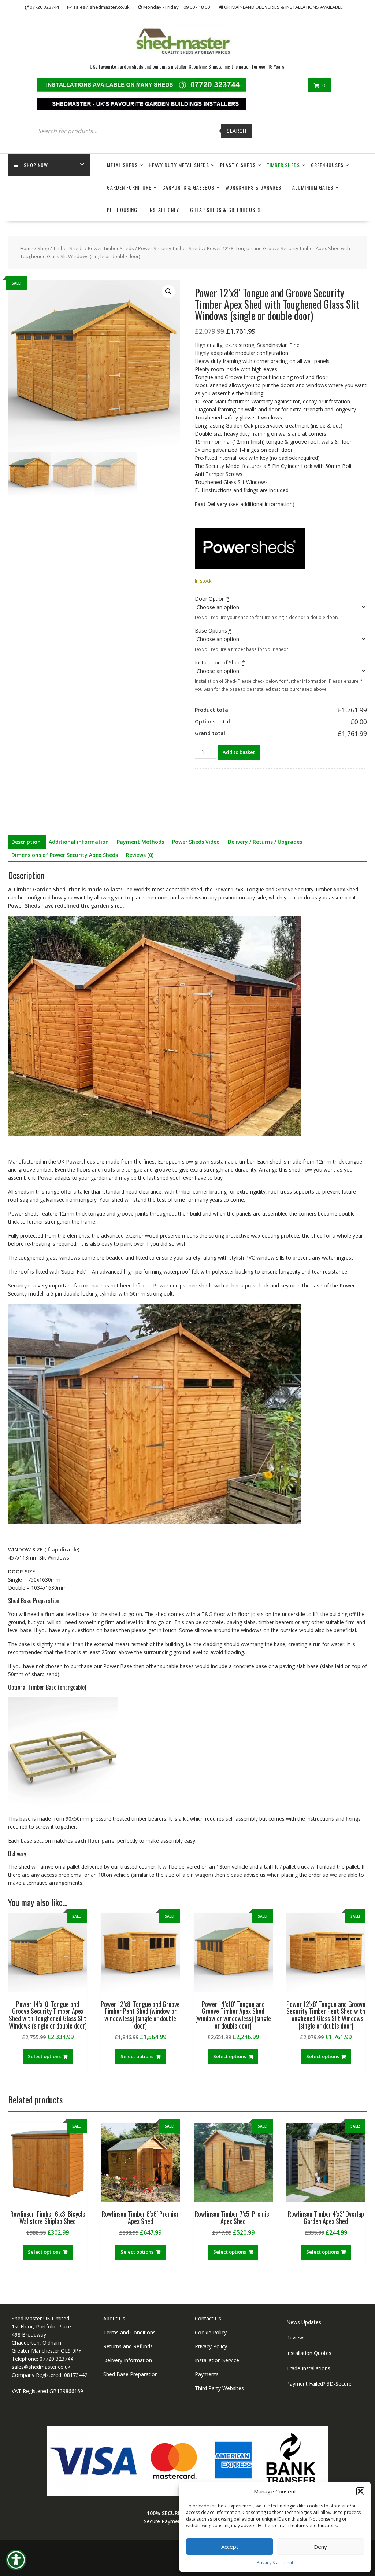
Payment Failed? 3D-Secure (319, 2384)
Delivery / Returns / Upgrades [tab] (265, 842)
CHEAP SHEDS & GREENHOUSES (225, 210)
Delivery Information (128, 2360)
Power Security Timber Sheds (170, 248)
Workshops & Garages (253, 187)
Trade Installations (308, 2368)
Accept (230, 2547)
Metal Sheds (122, 165)
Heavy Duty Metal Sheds (179, 165)
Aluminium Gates (313, 187)
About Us (114, 2318)
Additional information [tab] (79, 842)
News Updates (304, 2322)
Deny (320, 2547)
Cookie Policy (211, 2332)
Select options (44, 2056)
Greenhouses (327, 165)
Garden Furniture (129, 187)
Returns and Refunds (128, 2346)
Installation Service (217, 2360)
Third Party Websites (219, 2388)
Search (236, 131)
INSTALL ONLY (164, 210)
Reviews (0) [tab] (140, 855)
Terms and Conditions (129, 2332)
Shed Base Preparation (131, 2374)
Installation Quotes (309, 2353)
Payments (207, 2374)
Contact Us (208, 2318)
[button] (360, 2491)
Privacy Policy (211, 2346)
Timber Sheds (283, 165)
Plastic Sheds (238, 165)
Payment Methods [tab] (140, 842)
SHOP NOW (36, 165)
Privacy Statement (275, 2563)
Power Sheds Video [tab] (196, 842)
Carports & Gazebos (188, 187)
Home (27, 248)
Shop (43, 248)
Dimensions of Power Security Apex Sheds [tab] (65, 855)
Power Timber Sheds (111, 248)
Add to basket (239, 752)
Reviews (296, 2337)
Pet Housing (122, 210)
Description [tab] (26, 842)
